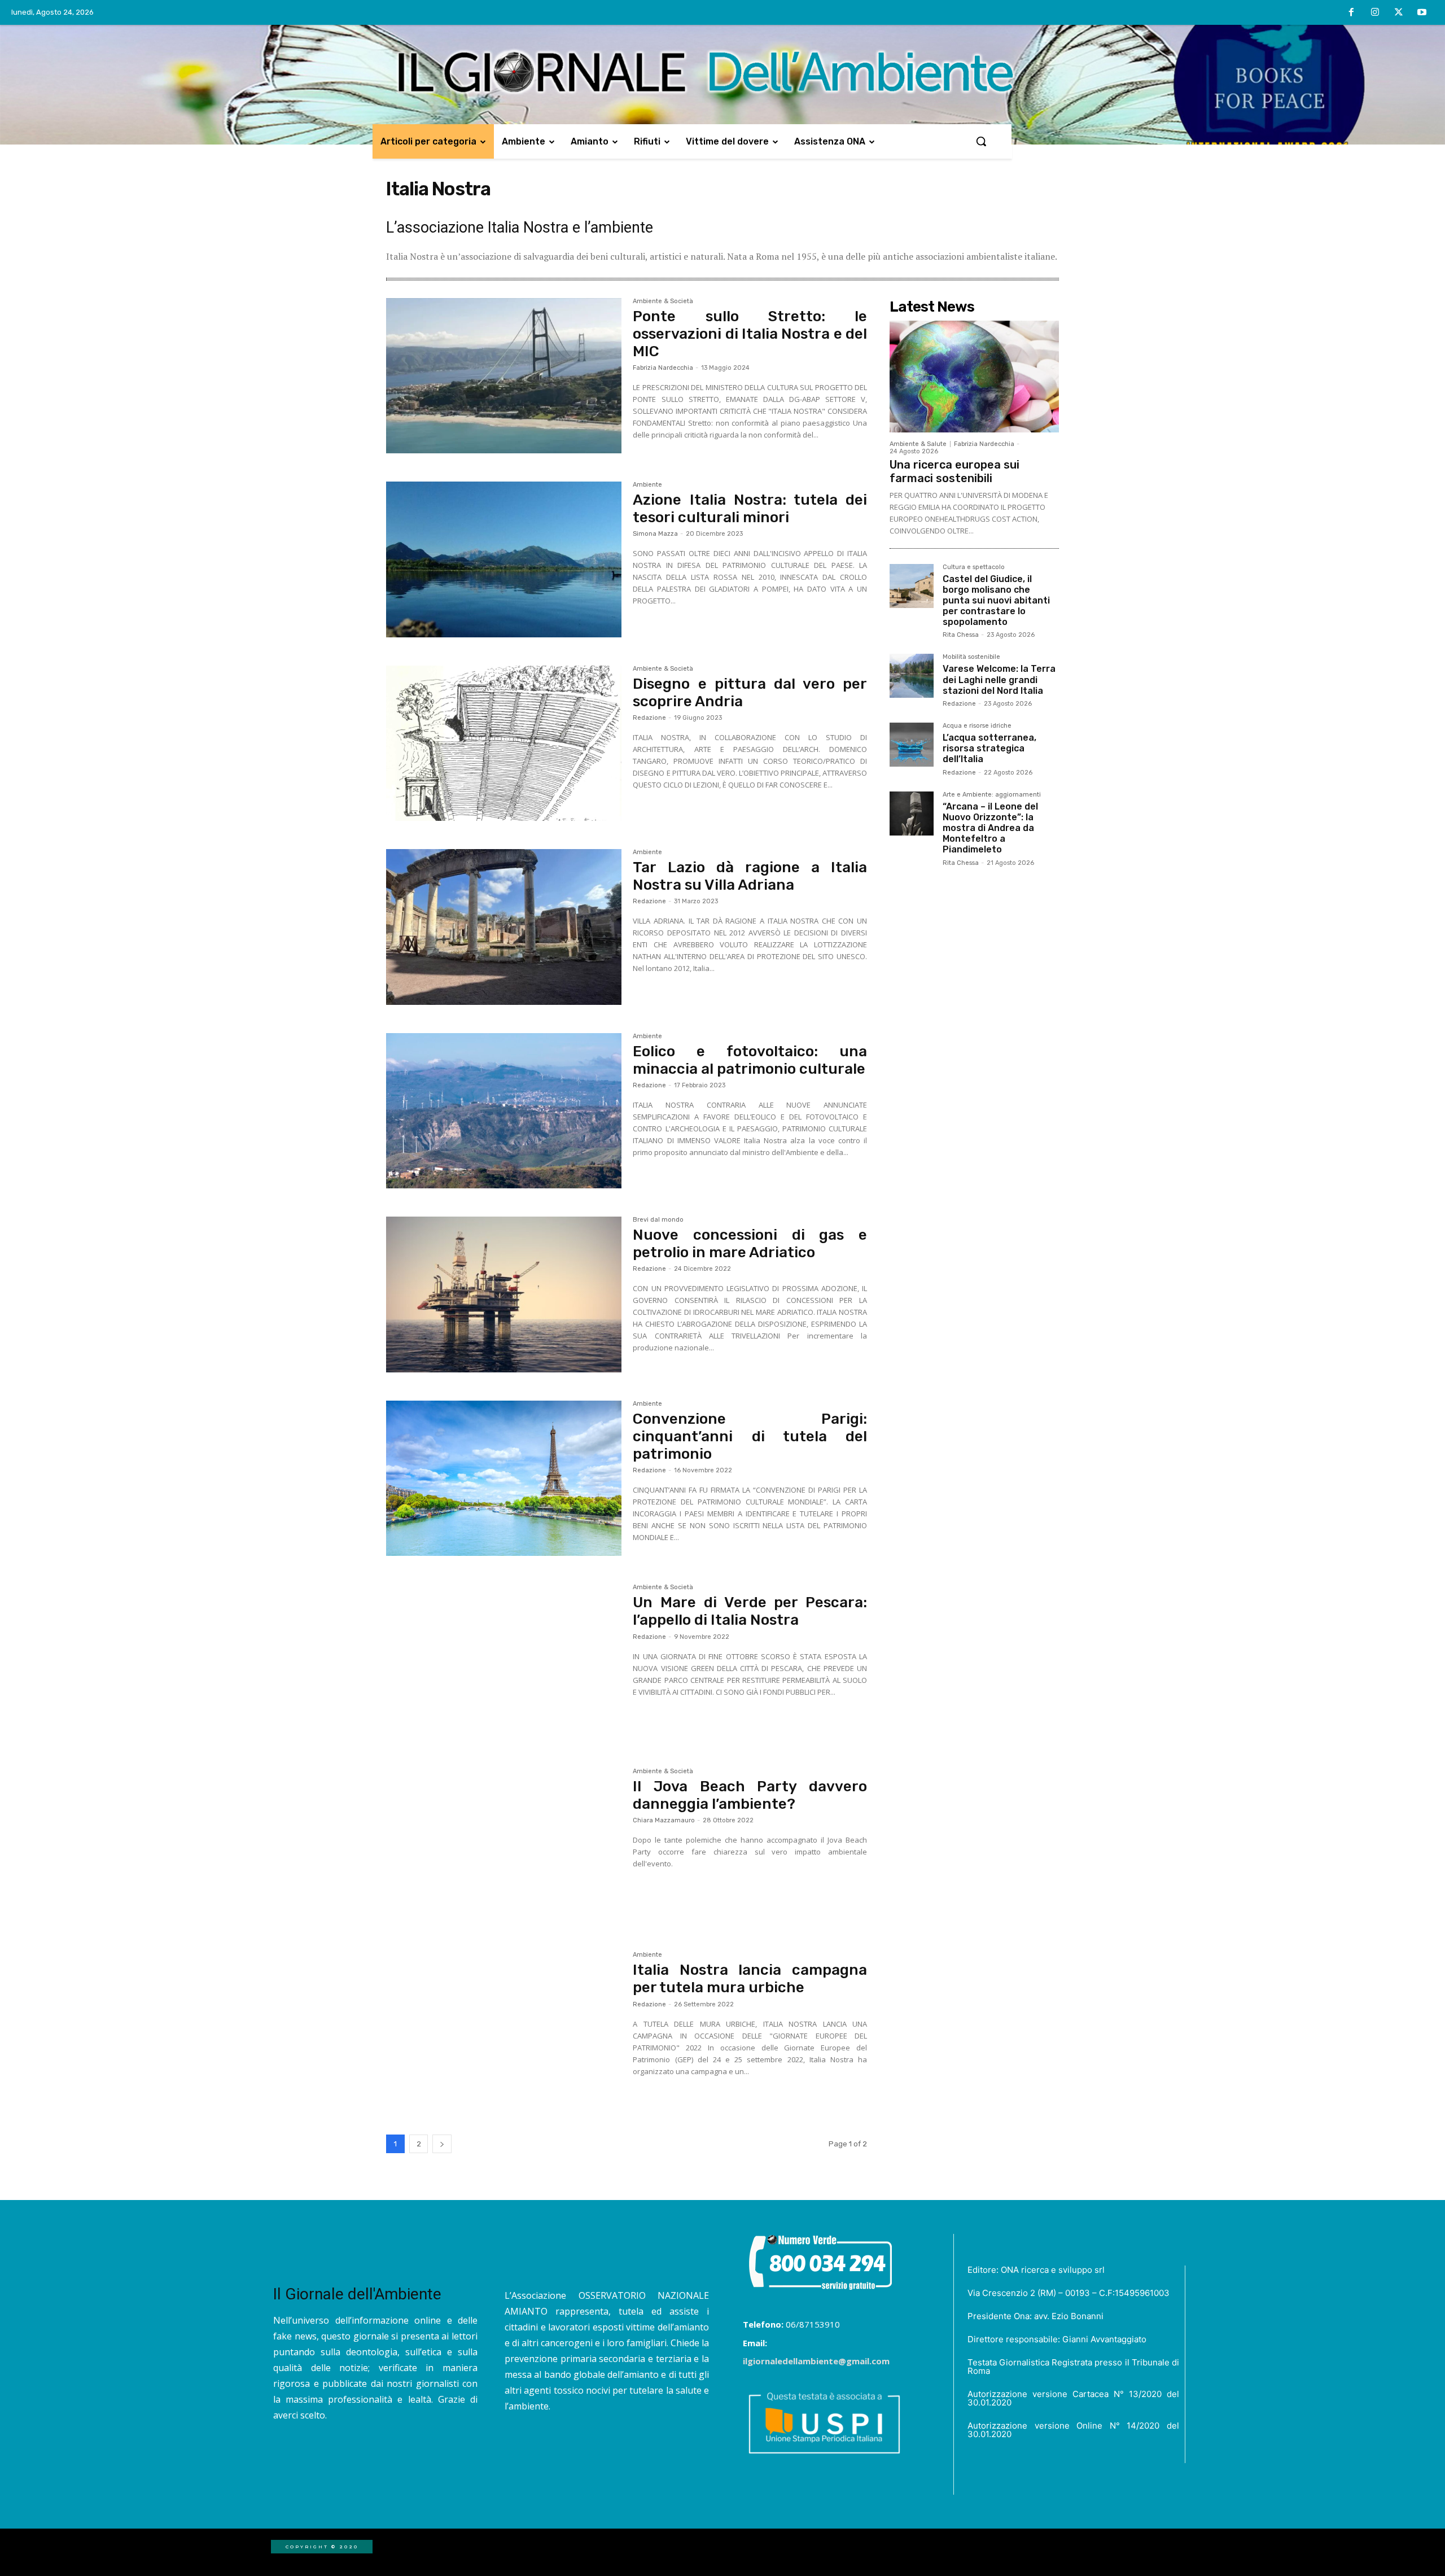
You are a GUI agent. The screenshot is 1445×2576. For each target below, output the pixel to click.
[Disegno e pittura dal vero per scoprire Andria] (504, 744)
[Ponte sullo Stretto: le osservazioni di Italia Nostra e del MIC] (504, 376)
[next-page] (442, 2144)
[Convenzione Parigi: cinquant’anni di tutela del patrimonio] (504, 1479)
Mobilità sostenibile (971, 657)
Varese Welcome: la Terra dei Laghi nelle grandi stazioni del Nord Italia (999, 679)
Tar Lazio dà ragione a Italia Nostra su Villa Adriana (750, 876)
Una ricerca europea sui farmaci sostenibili (954, 471)
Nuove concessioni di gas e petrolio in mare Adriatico (750, 1244)
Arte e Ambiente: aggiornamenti (992, 795)
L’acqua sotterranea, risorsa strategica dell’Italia (989, 748)
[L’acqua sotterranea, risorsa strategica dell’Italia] (912, 745)
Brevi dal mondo (658, 1220)
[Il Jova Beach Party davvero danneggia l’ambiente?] (504, 1846)
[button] (981, 141)
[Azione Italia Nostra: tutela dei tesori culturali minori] (504, 559)
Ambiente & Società (663, 301)
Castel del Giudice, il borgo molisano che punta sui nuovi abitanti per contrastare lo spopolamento (996, 601)
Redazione (649, 718)
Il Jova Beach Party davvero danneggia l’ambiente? (750, 1795)
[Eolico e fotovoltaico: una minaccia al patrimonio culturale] (504, 1111)
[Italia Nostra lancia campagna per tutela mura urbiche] (504, 2030)
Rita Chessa (961, 635)
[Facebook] (1352, 13)
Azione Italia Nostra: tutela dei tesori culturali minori (750, 509)
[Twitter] (1399, 13)
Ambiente (647, 485)
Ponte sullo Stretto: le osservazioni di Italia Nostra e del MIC (750, 334)
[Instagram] (1375, 13)
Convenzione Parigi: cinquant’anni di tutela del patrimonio (750, 1436)
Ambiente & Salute (918, 444)
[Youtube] (1422, 13)
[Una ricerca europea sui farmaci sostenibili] (974, 377)
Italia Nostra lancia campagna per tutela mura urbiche (750, 1979)
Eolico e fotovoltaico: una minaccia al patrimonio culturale (750, 1060)
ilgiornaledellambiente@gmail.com (816, 2361)
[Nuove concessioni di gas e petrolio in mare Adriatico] (504, 1294)
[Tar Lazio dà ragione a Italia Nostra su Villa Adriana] (504, 927)
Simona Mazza (655, 534)
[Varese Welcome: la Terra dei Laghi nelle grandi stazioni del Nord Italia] (912, 676)
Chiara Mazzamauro (664, 1820)
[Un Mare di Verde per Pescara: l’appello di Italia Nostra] (504, 1662)
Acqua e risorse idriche (977, 726)
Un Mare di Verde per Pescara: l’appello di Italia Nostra (750, 1611)
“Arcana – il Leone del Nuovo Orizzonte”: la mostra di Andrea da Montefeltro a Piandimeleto (990, 828)
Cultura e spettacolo (974, 567)
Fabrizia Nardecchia (663, 368)
